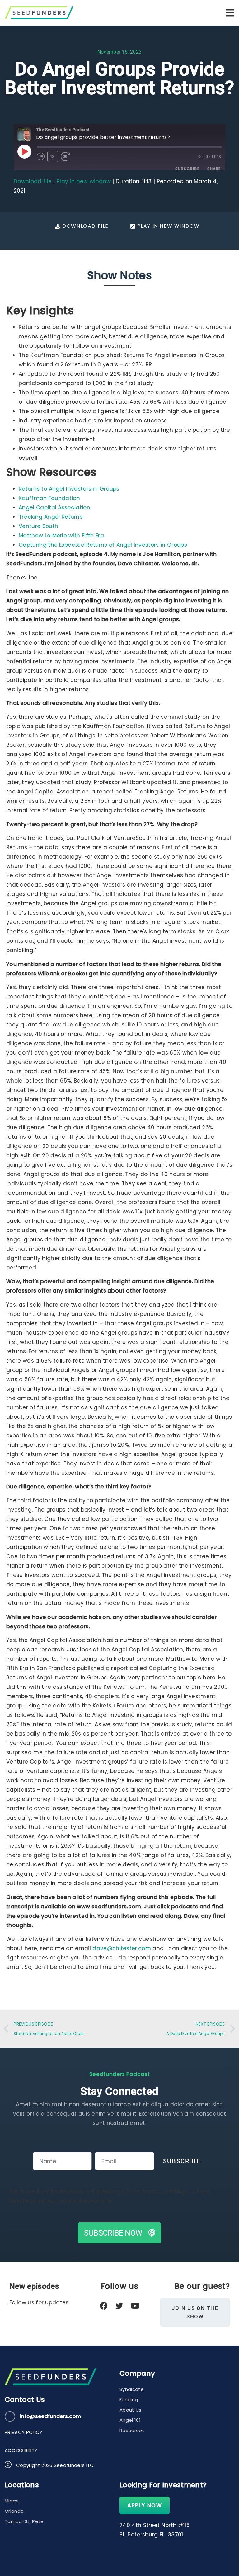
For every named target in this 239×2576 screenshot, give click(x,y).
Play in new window (84, 181)
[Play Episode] (24, 151)
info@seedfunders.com (50, 2416)
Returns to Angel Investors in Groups (69, 489)
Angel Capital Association (54, 507)
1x (53, 157)
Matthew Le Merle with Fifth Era (61, 536)
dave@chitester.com (122, 1948)
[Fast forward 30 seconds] (68, 157)
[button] (230, 13)
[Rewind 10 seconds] (41, 157)
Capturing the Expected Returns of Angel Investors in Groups (103, 545)
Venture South (38, 526)
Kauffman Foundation (49, 498)
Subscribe (187, 169)
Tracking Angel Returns (51, 517)
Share (214, 169)
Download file (33, 181)
